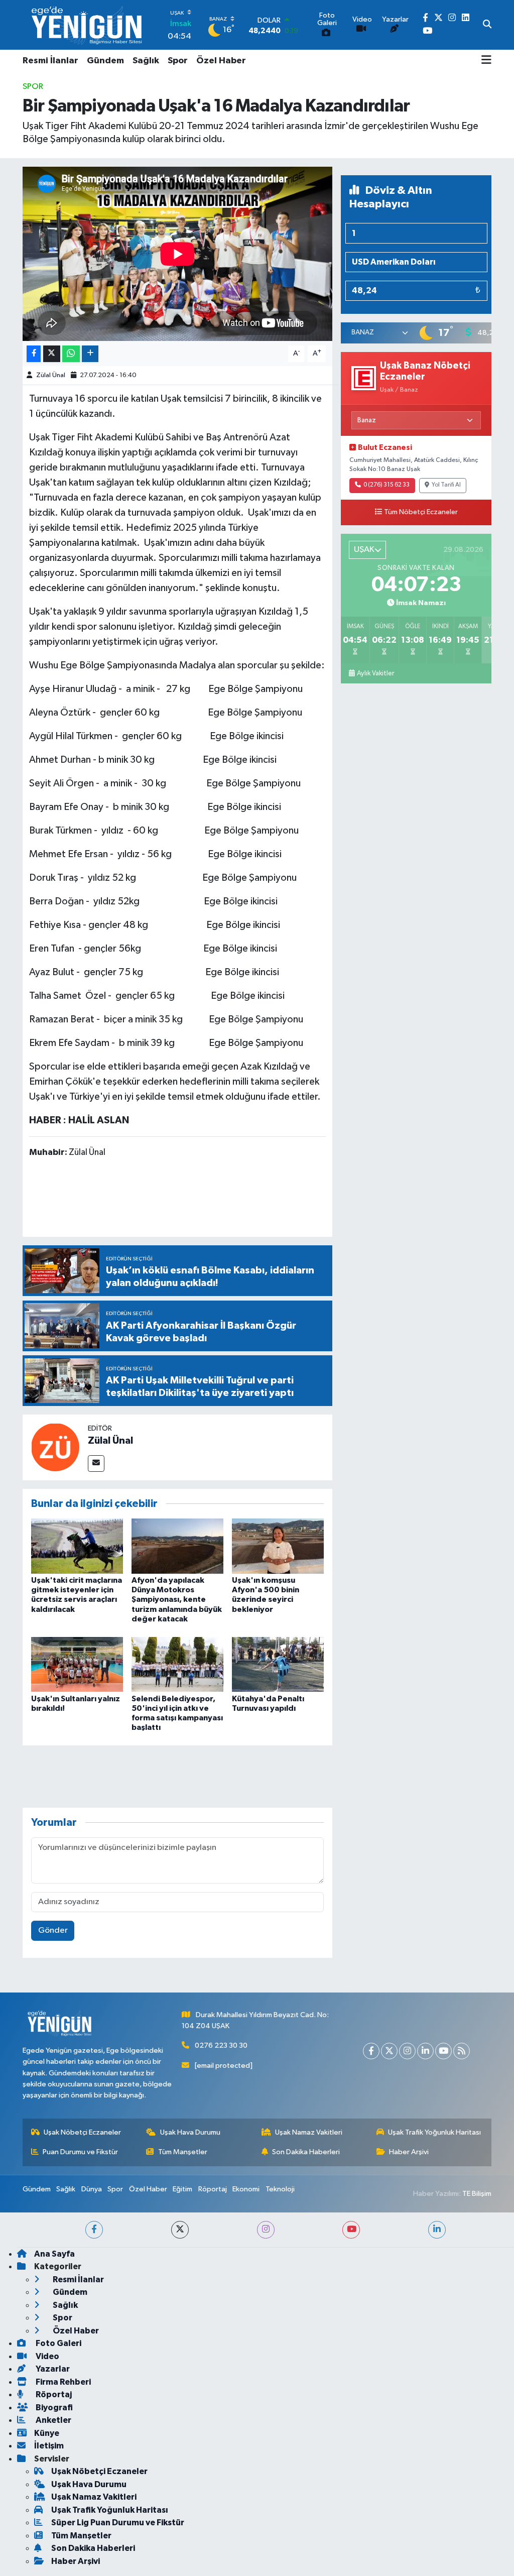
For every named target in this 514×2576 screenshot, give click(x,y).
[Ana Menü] (486, 61)
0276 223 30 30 (221, 2045)
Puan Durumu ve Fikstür (80, 2152)
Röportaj (213, 2189)
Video (47, 2356)
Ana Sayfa (54, 2254)
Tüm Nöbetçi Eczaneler (421, 512)
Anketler (53, 2420)
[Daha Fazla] (90, 354)
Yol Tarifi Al (446, 485)
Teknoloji (280, 2189)
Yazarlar (52, 2369)
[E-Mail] (96, 1463)
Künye (47, 2433)
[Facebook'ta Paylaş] (34, 354)
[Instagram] (407, 2051)
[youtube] (351, 2230)
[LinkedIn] (425, 2051)
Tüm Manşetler (183, 2152)
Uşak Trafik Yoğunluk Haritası (434, 2132)
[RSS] (462, 2051)
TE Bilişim (477, 2194)
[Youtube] (443, 2051)
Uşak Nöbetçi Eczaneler (82, 2132)
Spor (178, 61)
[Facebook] (371, 2051)
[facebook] (94, 2230)
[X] (389, 2051)
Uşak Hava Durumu (190, 2132)
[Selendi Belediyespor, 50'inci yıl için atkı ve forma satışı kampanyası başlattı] (177, 1664)
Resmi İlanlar (50, 61)
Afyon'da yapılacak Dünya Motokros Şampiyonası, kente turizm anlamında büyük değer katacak (177, 1600)
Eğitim (182, 2189)
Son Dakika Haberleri (306, 2152)
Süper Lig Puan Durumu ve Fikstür (118, 2523)
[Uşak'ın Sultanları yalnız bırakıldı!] (77, 1664)
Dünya (92, 2189)
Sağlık (146, 61)
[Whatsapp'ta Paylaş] (71, 354)
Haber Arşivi (409, 2152)
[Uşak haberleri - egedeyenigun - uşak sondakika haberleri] (88, 25)
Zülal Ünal (51, 375)
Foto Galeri (58, 2343)
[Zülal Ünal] (55, 1447)
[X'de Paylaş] (52, 354)
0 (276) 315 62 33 (387, 485)
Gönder (53, 1930)
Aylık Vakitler (375, 673)
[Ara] (487, 25)
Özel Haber (221, 61)
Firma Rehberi (62, 2382)
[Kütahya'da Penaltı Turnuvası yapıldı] (278, 1664)
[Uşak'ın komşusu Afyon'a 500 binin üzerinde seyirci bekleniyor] (278, 1546)
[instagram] (266, 2230)
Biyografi (53, 2408)
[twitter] (180, 2230)
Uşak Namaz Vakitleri (309, 2132)
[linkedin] (437, 2230)
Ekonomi (246, 2189)
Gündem (105, 61)
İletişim (49, 2446)
